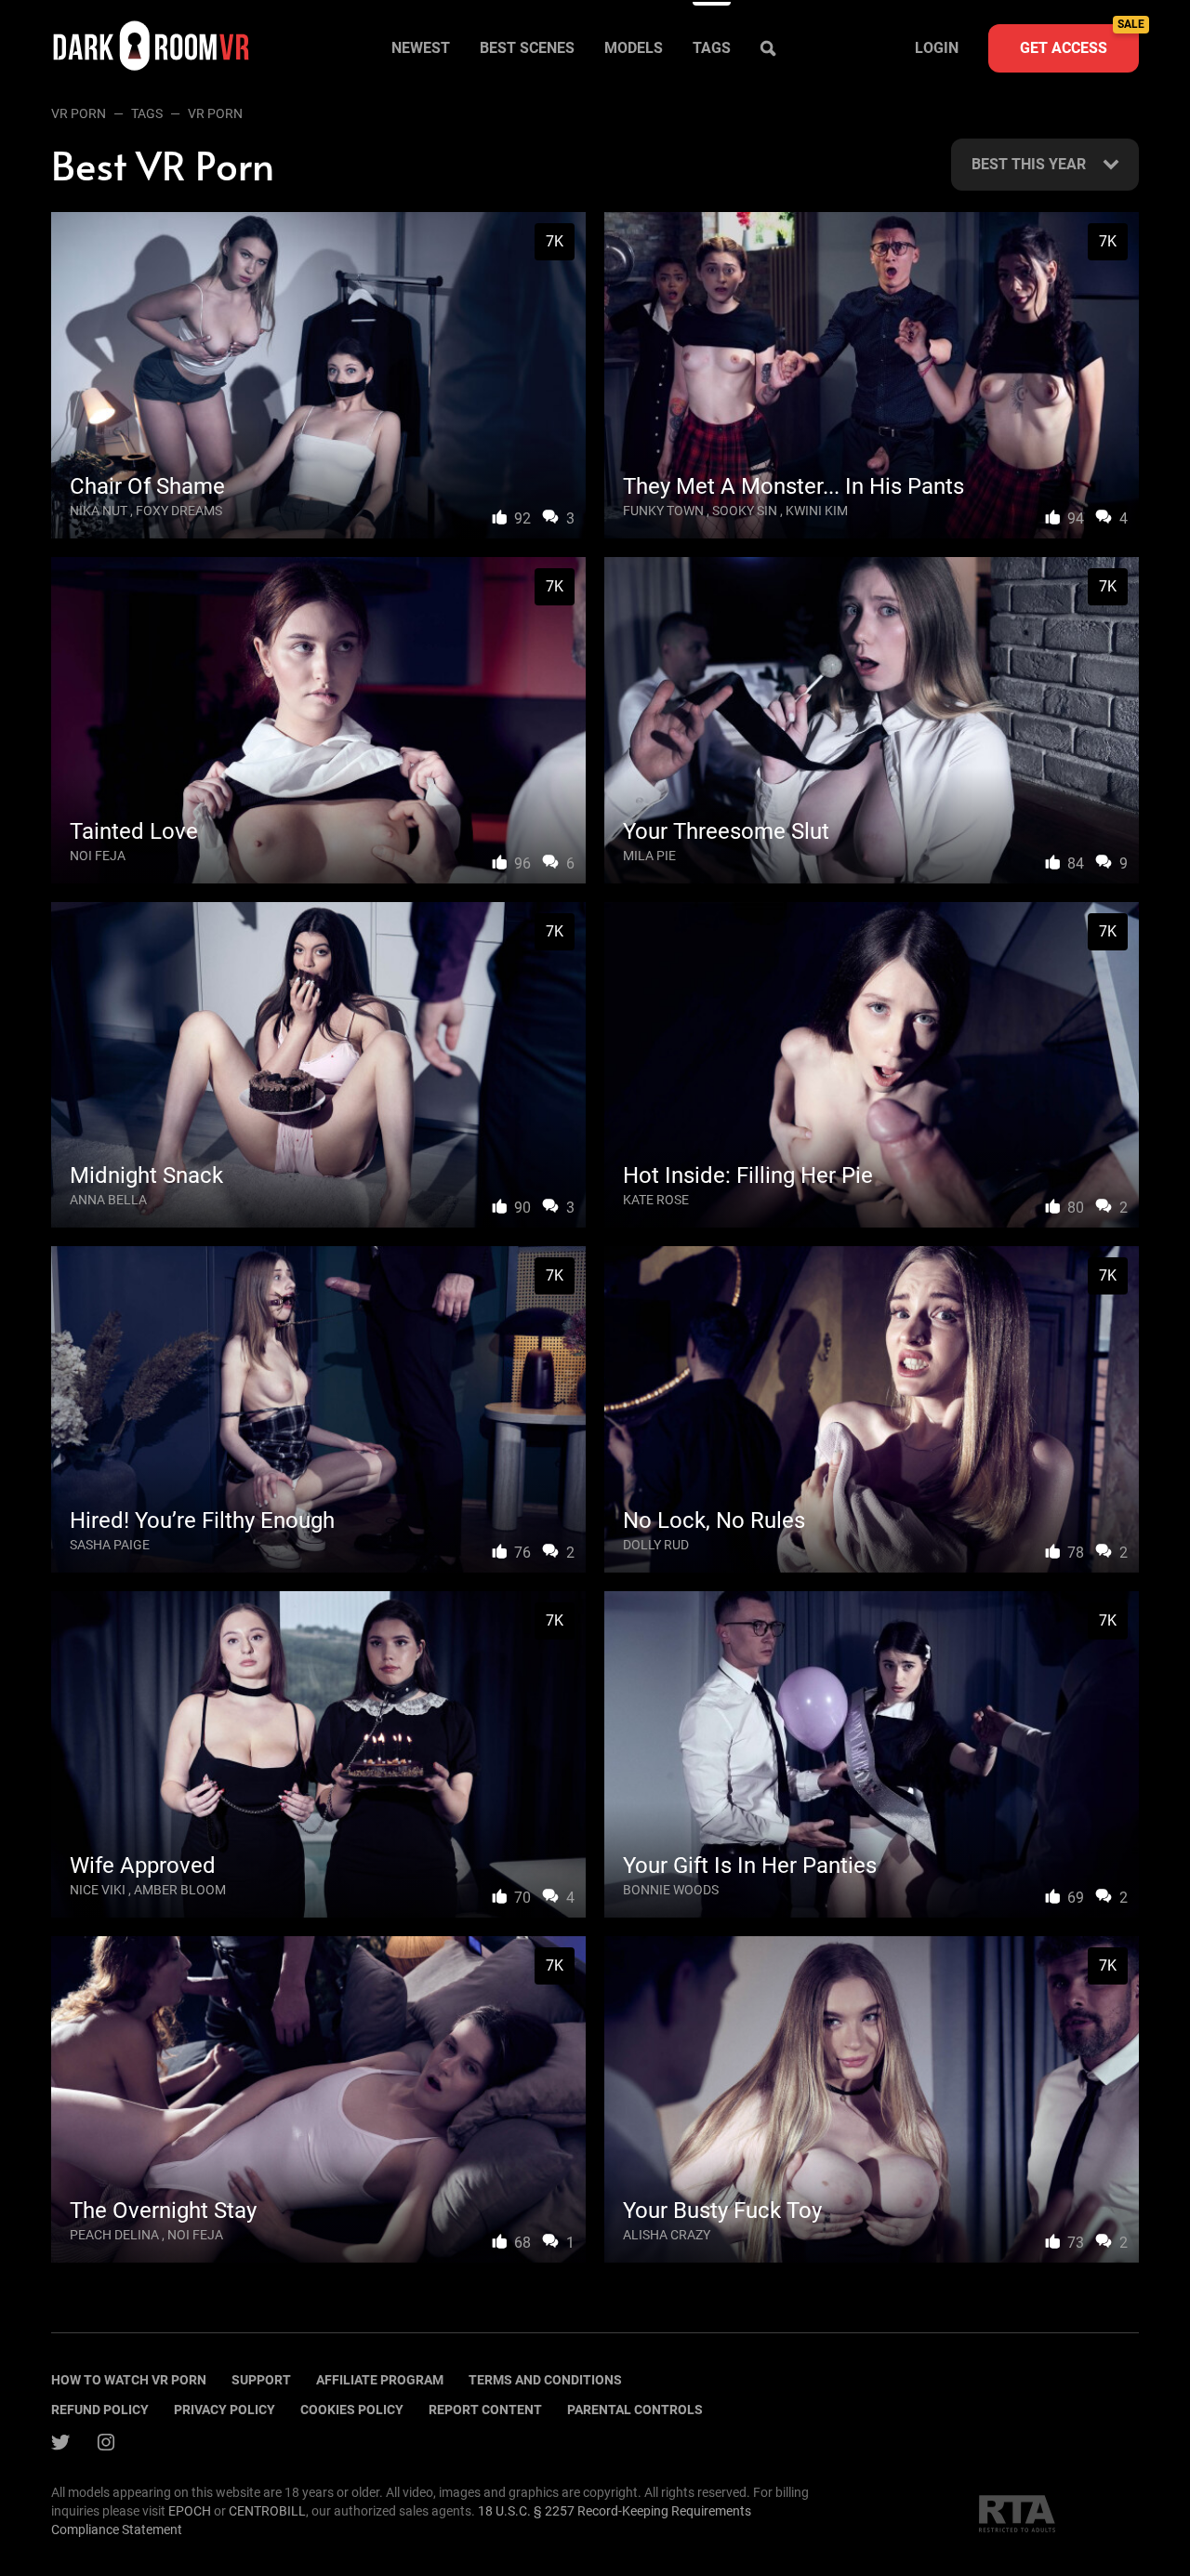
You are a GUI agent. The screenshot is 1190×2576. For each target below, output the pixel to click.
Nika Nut (99, 511)
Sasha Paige (110, 1545)
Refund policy (100, 2410)
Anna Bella (108, 1200)
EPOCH (190, 2511)
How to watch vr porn (129, 2380)
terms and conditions (545, 2380)
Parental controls (635, 2410)
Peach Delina (114, 2235)
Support (261, 2380)
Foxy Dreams (179, 511)
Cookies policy (352, 2410)
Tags (712, 48)
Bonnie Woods (671, 1890)
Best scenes (527, 48)
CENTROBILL (267, 2511)
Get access (1079, 40)
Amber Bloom (180, 1890)
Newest (421, 48)
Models (634, 48)
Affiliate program (380, 2380)
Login (937, 48)
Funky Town (663, 511)
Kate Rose (656, 1200)
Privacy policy (225, 2410)
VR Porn (79, 113)
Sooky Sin (745, 511)
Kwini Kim (817, 511)
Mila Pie (649, 856)
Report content (485, 2410)
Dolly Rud (656, 1545)
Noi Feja (98, 856)
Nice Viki (98, 1890)
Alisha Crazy (667, 2235)
